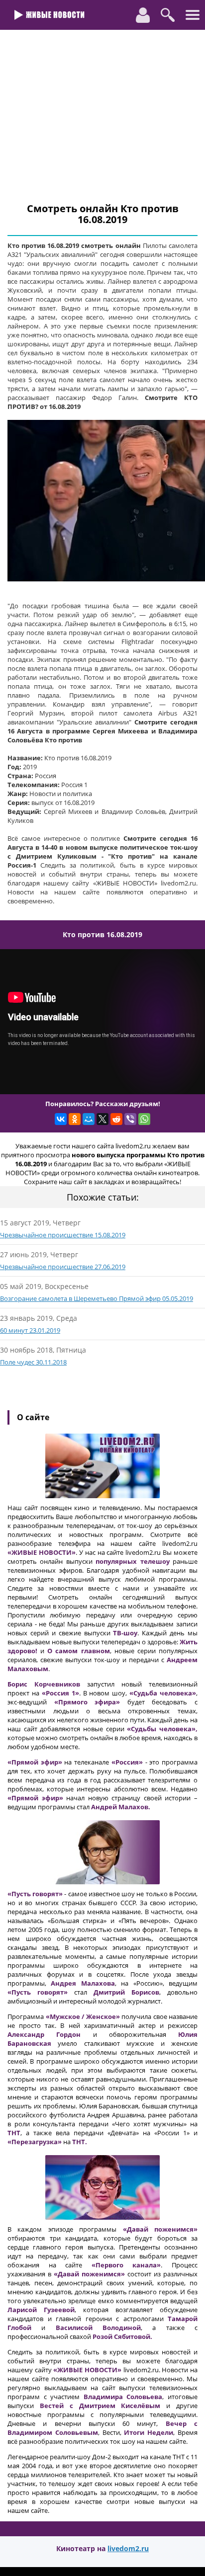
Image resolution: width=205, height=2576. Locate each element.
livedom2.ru (128, 2548)
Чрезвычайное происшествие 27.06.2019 (63, 1267)
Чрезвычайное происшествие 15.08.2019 (63, 1235)
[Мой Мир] (89, 1119)
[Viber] (130, 1119)
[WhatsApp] (144, 1119)
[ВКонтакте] (61, 1119)
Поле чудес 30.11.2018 (33, 1362)
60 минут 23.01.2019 (30, 1330)
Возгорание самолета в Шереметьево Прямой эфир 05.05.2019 (97, 1298)
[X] (102, 1119)
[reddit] (116, 1119)
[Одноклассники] (75, 1119)
